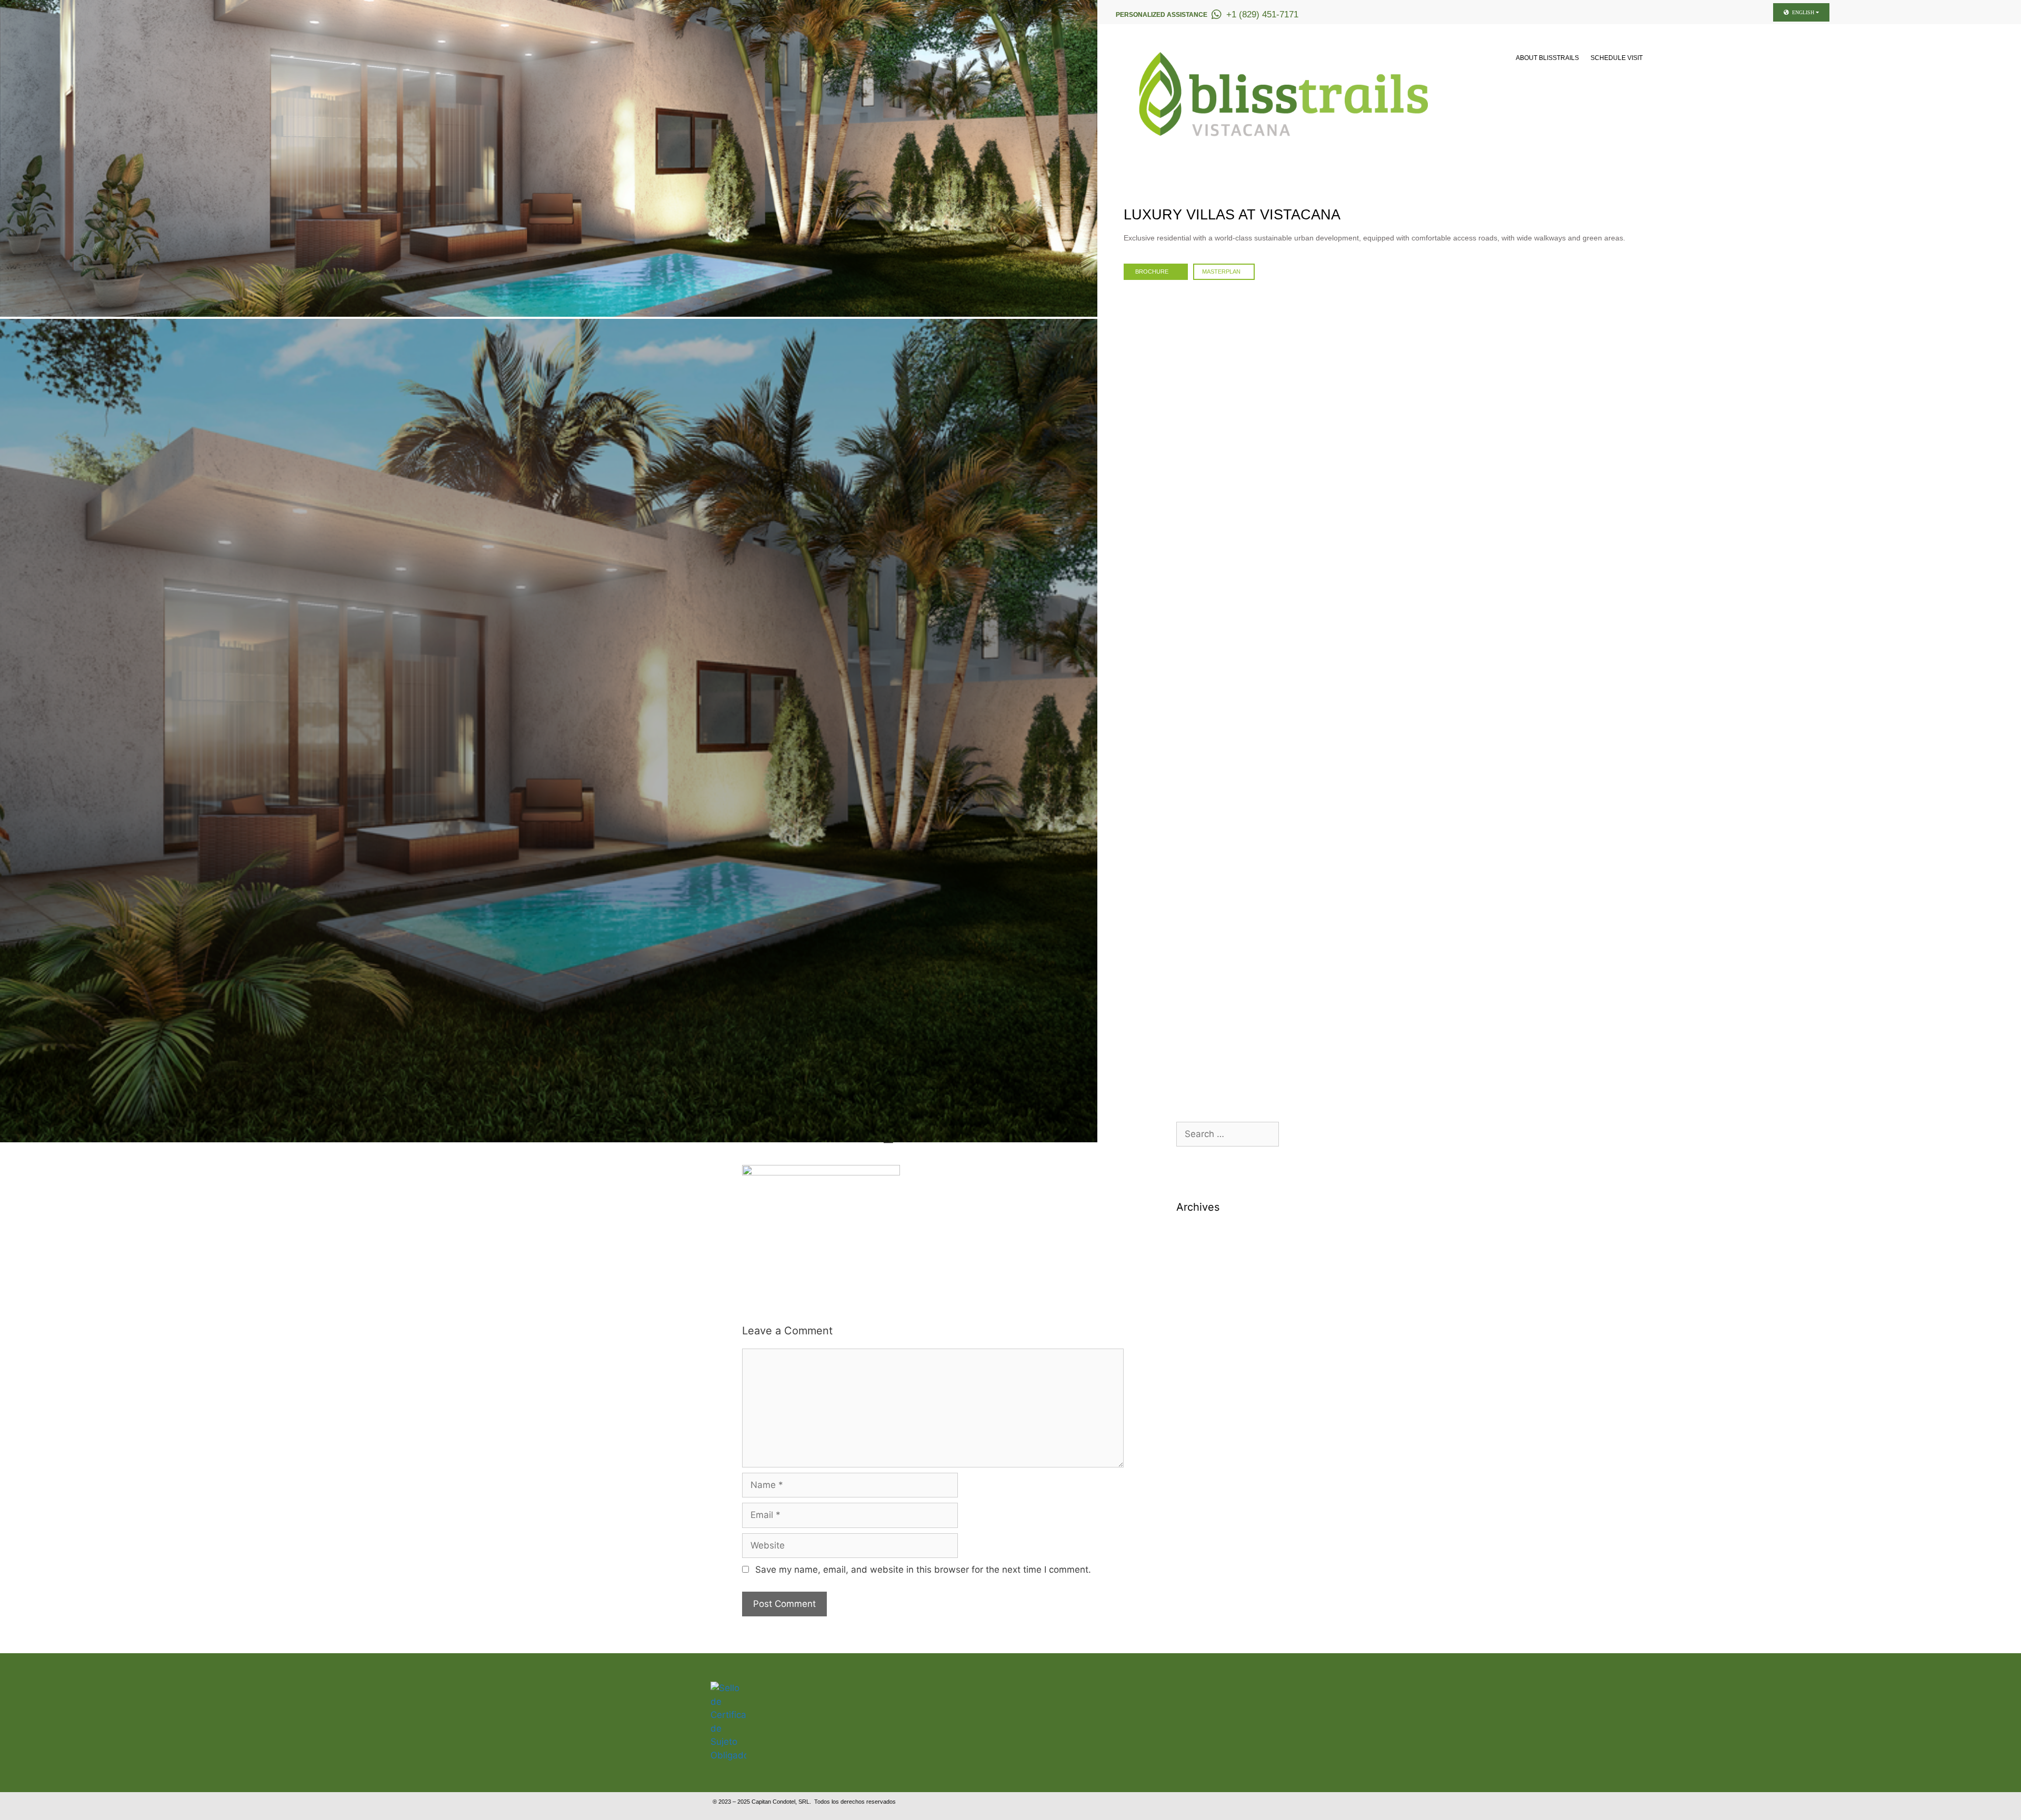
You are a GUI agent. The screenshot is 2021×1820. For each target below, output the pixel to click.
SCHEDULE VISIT (1617, 58)
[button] (9, 158)
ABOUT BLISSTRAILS (1547, 58)
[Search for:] (1228, 1134)
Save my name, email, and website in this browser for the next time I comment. (923, 1570)
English (1803, 12)
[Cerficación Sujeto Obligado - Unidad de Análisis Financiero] (728, 1755)
